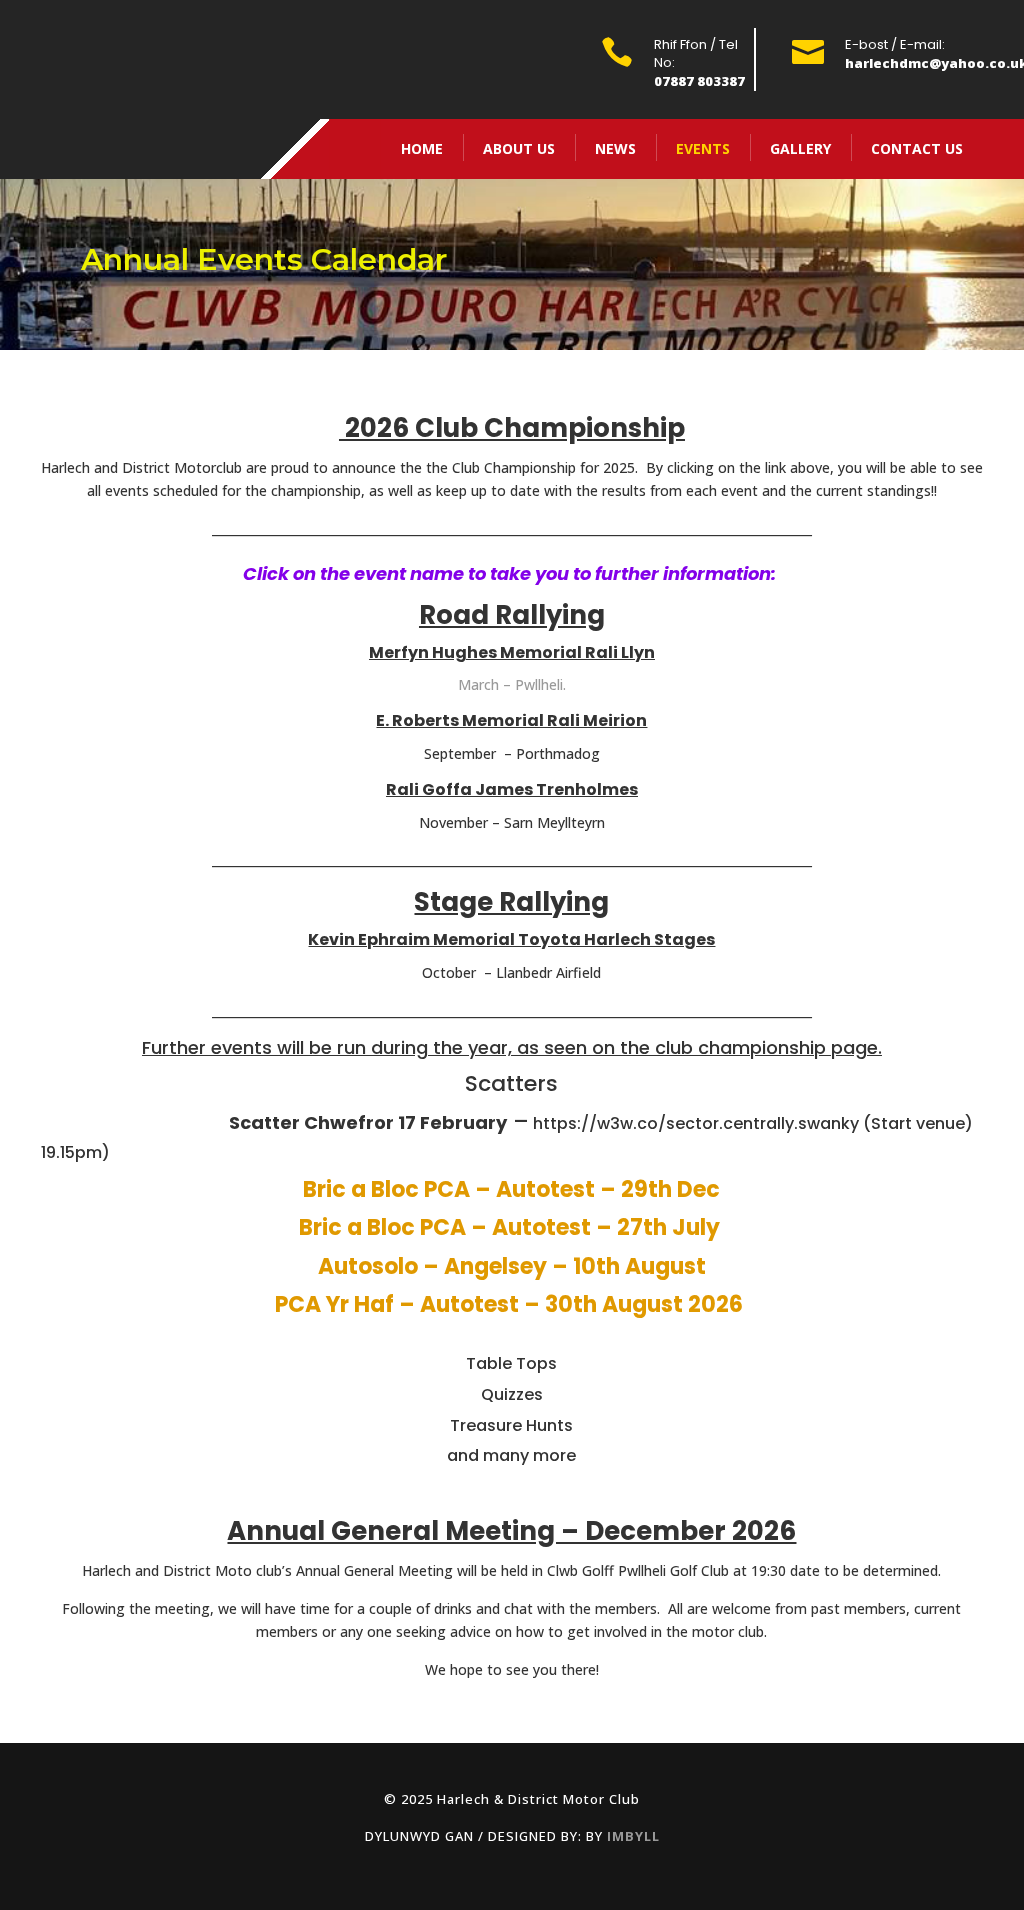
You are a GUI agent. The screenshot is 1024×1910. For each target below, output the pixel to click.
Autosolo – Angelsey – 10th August (512, 1266)
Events (703, 148)
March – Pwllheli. (512, 684)
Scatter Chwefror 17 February (364, 1122)
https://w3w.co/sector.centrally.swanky (696, 1123)
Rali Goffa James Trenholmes (512, 789)
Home (422, 148)
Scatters (511, 1083)
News (615, 148)
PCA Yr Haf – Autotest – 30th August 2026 (511, 1304)
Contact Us (917, 148)
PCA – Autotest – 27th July (572, 1227)
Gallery (800, 148)
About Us (519, 148)
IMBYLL (633, 1836)
